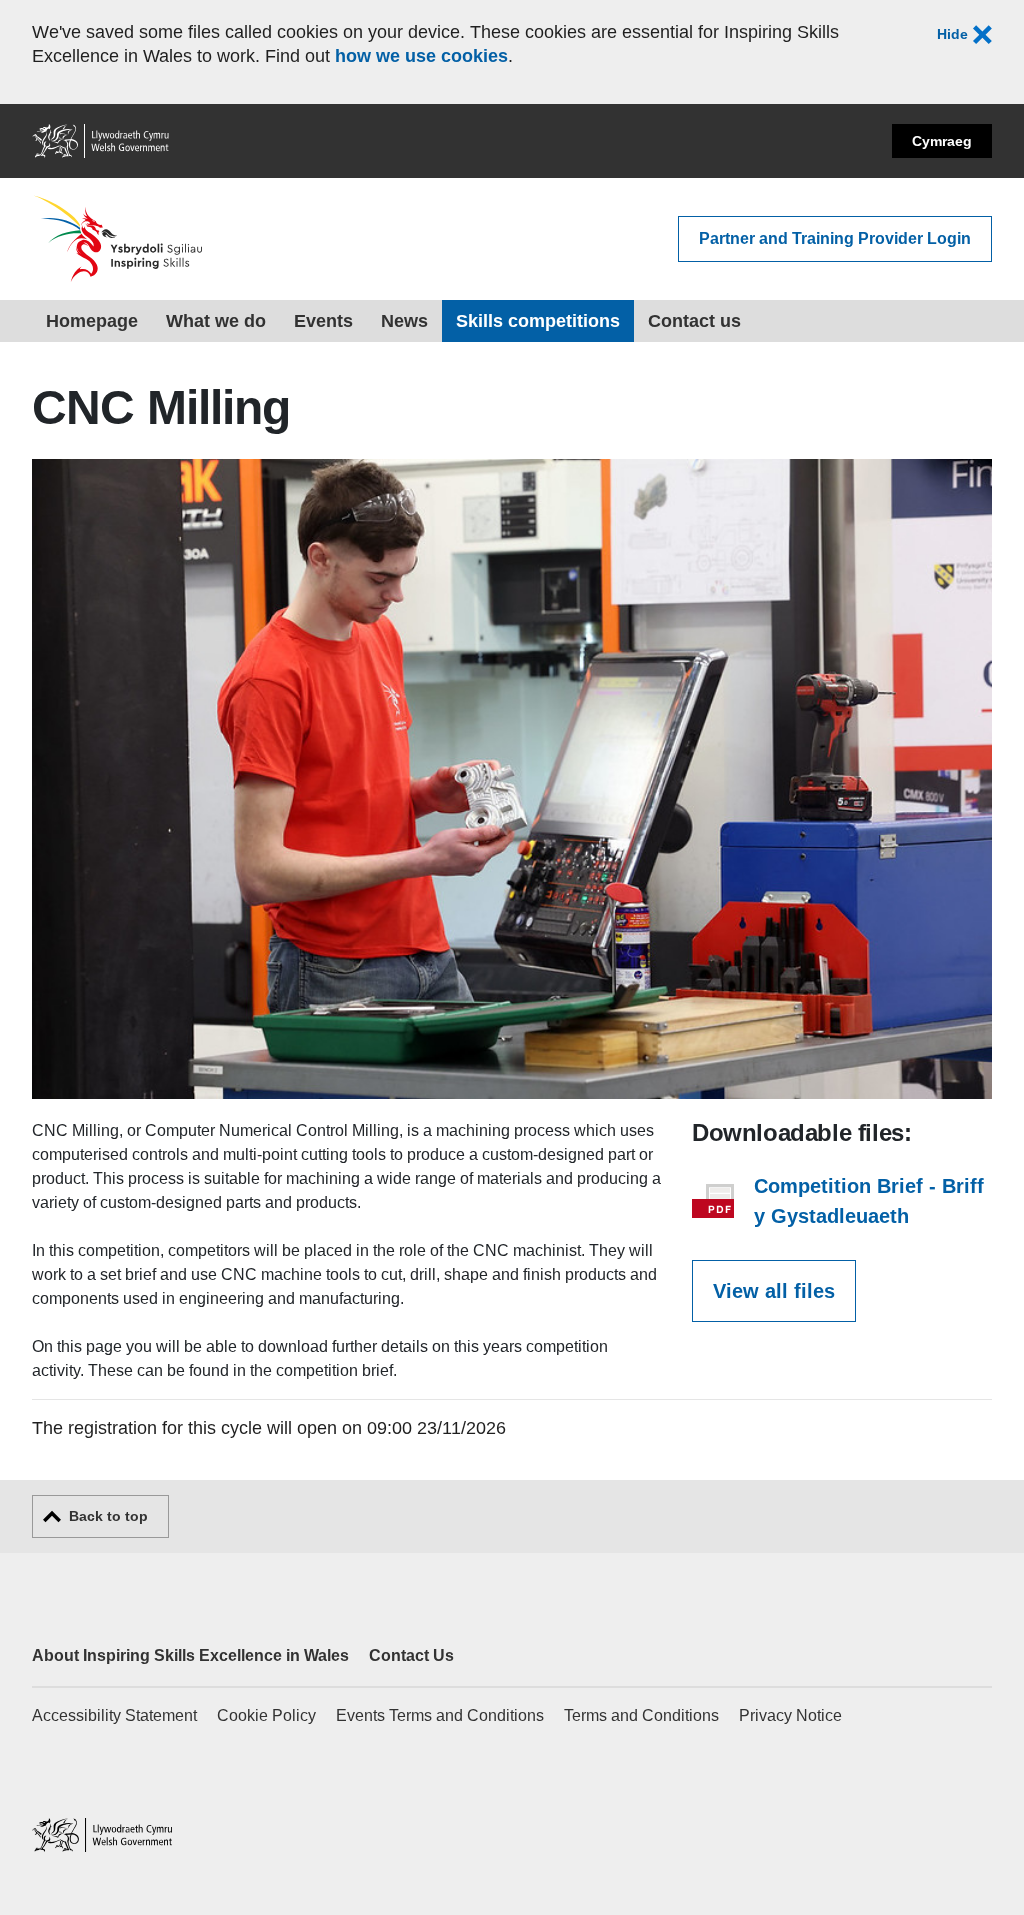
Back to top (108, 1516)
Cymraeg (942, 141)
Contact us (694, 321)
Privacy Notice (790, 1715)
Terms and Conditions (641, 1715)
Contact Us (411, 1655)
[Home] (102, 1838)
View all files (774, 1291)
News (404, 321)
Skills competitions (538, 321)
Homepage (92, 321)
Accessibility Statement (114, 1715)
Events (323, 321)
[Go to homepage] (118, 239)
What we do (216, 321)
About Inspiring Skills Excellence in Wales (190, 1655)
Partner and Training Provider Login (835, 238)
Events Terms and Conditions (440, 1715)
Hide (954, 34)
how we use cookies (421, 56)
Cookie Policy (266, 1715)
